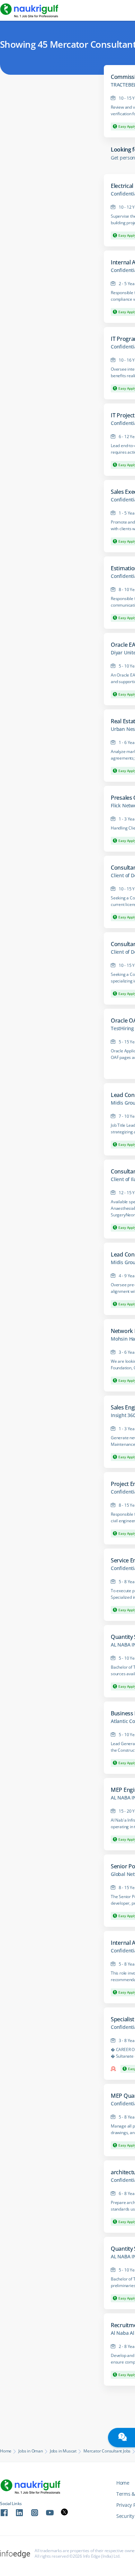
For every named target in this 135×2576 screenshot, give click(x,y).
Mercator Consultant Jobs (107, 2451)
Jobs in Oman (31, 2451)
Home (6, 2451)
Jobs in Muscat (63, 2451)
